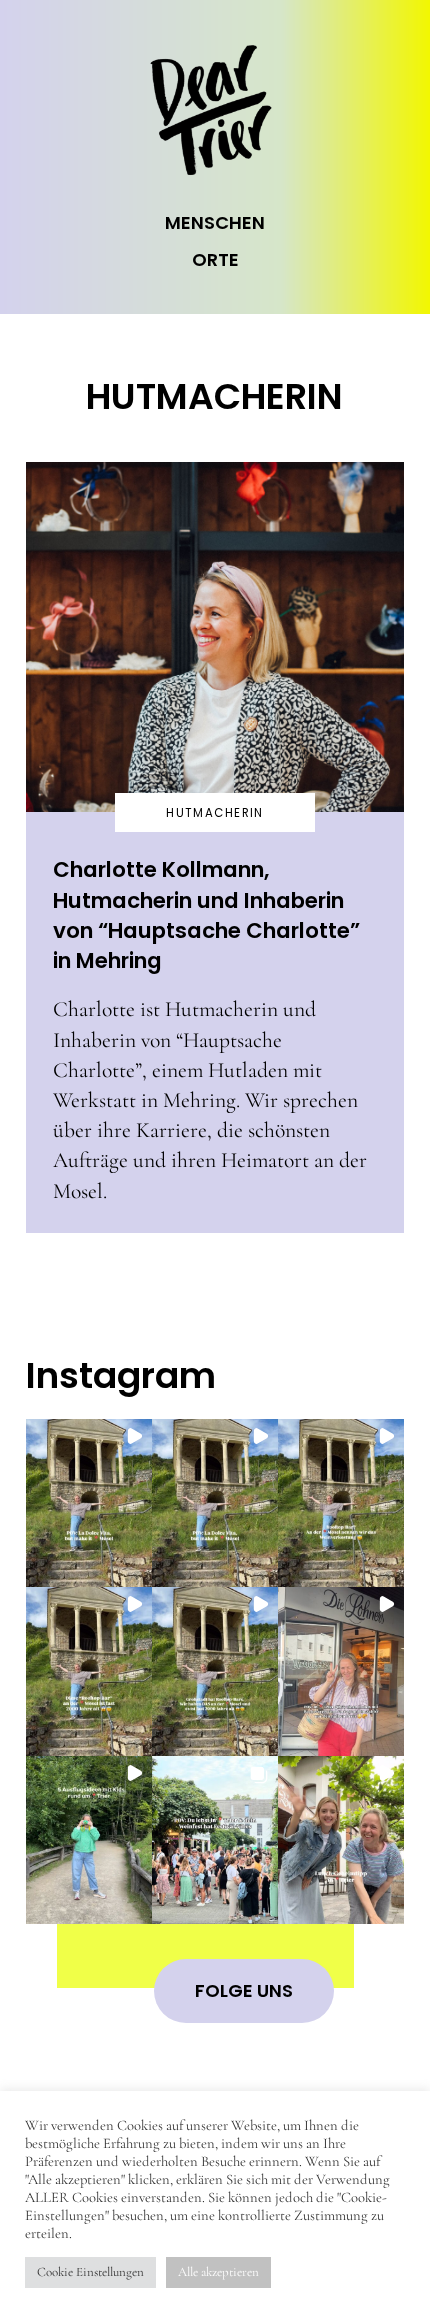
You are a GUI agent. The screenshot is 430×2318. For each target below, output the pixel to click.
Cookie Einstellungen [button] (90, 2272)
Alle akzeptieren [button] (218, 2272)
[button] (89, 1503)
